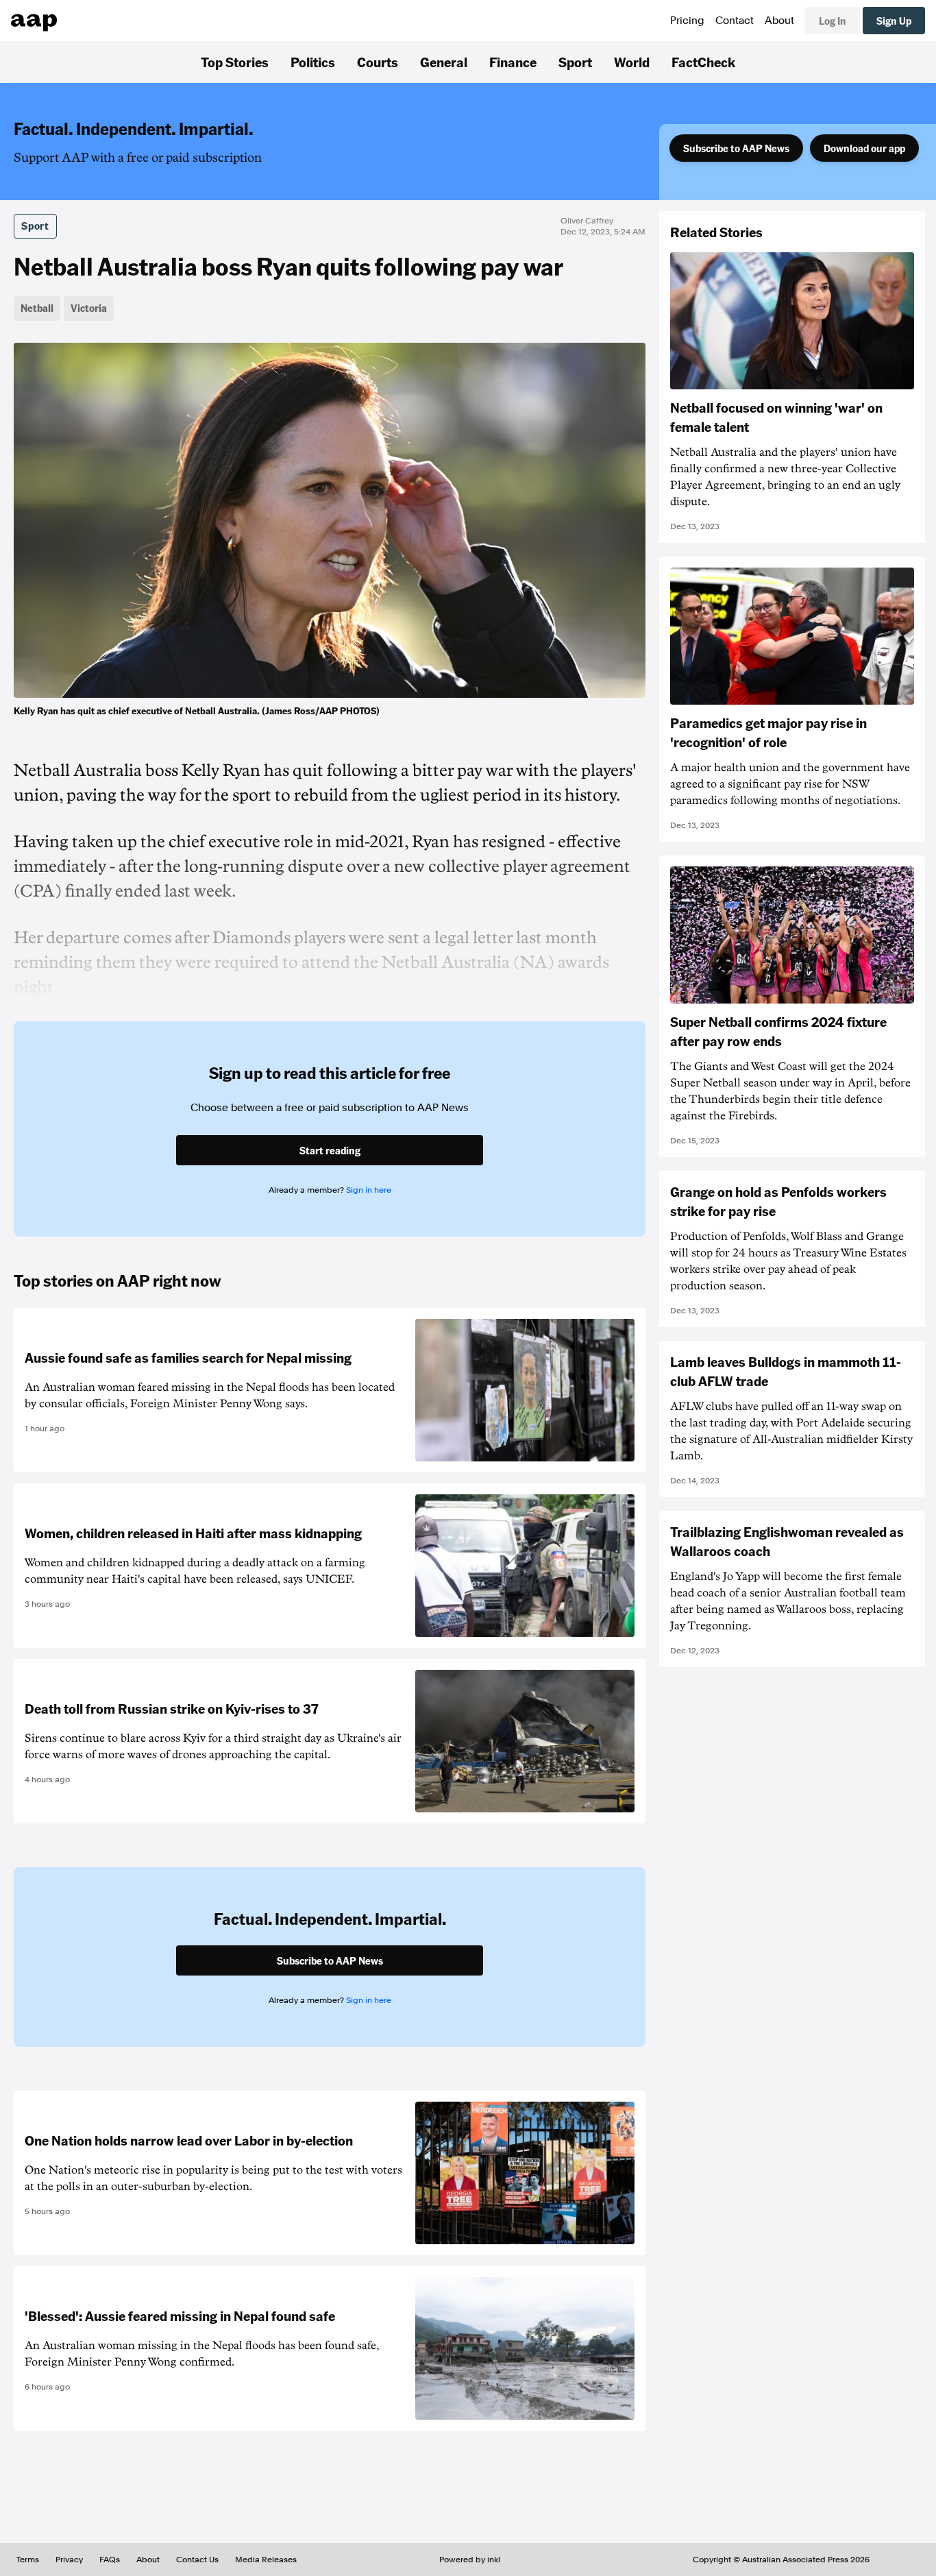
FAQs (110, 2560)
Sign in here (369, 1190)
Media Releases (266, 2560)
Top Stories (235, 62)
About (779, 21)
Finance (513, 62)
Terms (28, 2560)
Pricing (687, 21)
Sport (575, 62)
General (444, 62)
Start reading (330, 1150)
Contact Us (197, 2560)
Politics (313, 62)
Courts (378, 62)
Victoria (89, 308)
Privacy (69, 2560)
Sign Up (894, 21)
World (632, 62)
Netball (37, 308)
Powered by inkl (470, 2560)
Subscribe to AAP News (736, 148)
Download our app (864, 148)
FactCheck (703, 62)
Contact (735, 21)
